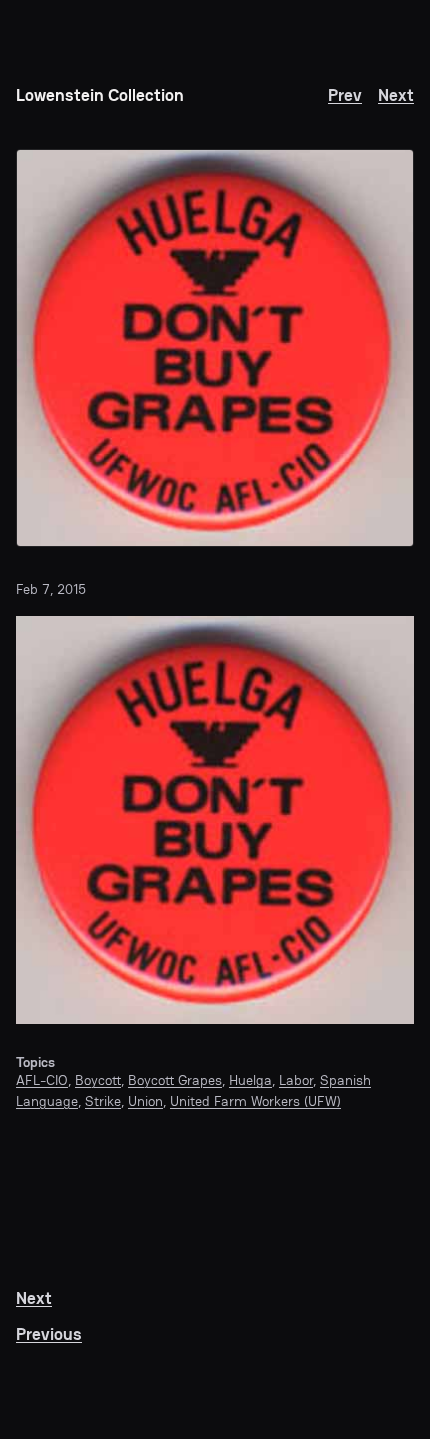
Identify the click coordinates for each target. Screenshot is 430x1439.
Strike (103, 1101)
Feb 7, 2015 (51, 589)
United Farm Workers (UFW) (255, 1101)
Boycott (98, 1080)
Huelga (250, 1080)
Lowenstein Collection (100, 95)
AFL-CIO (42, 1080)
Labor (296, 1080)
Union (145, 1101)
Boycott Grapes (175, 1080)
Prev (345, 95)
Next (396, 95)
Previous (49, 1334)
